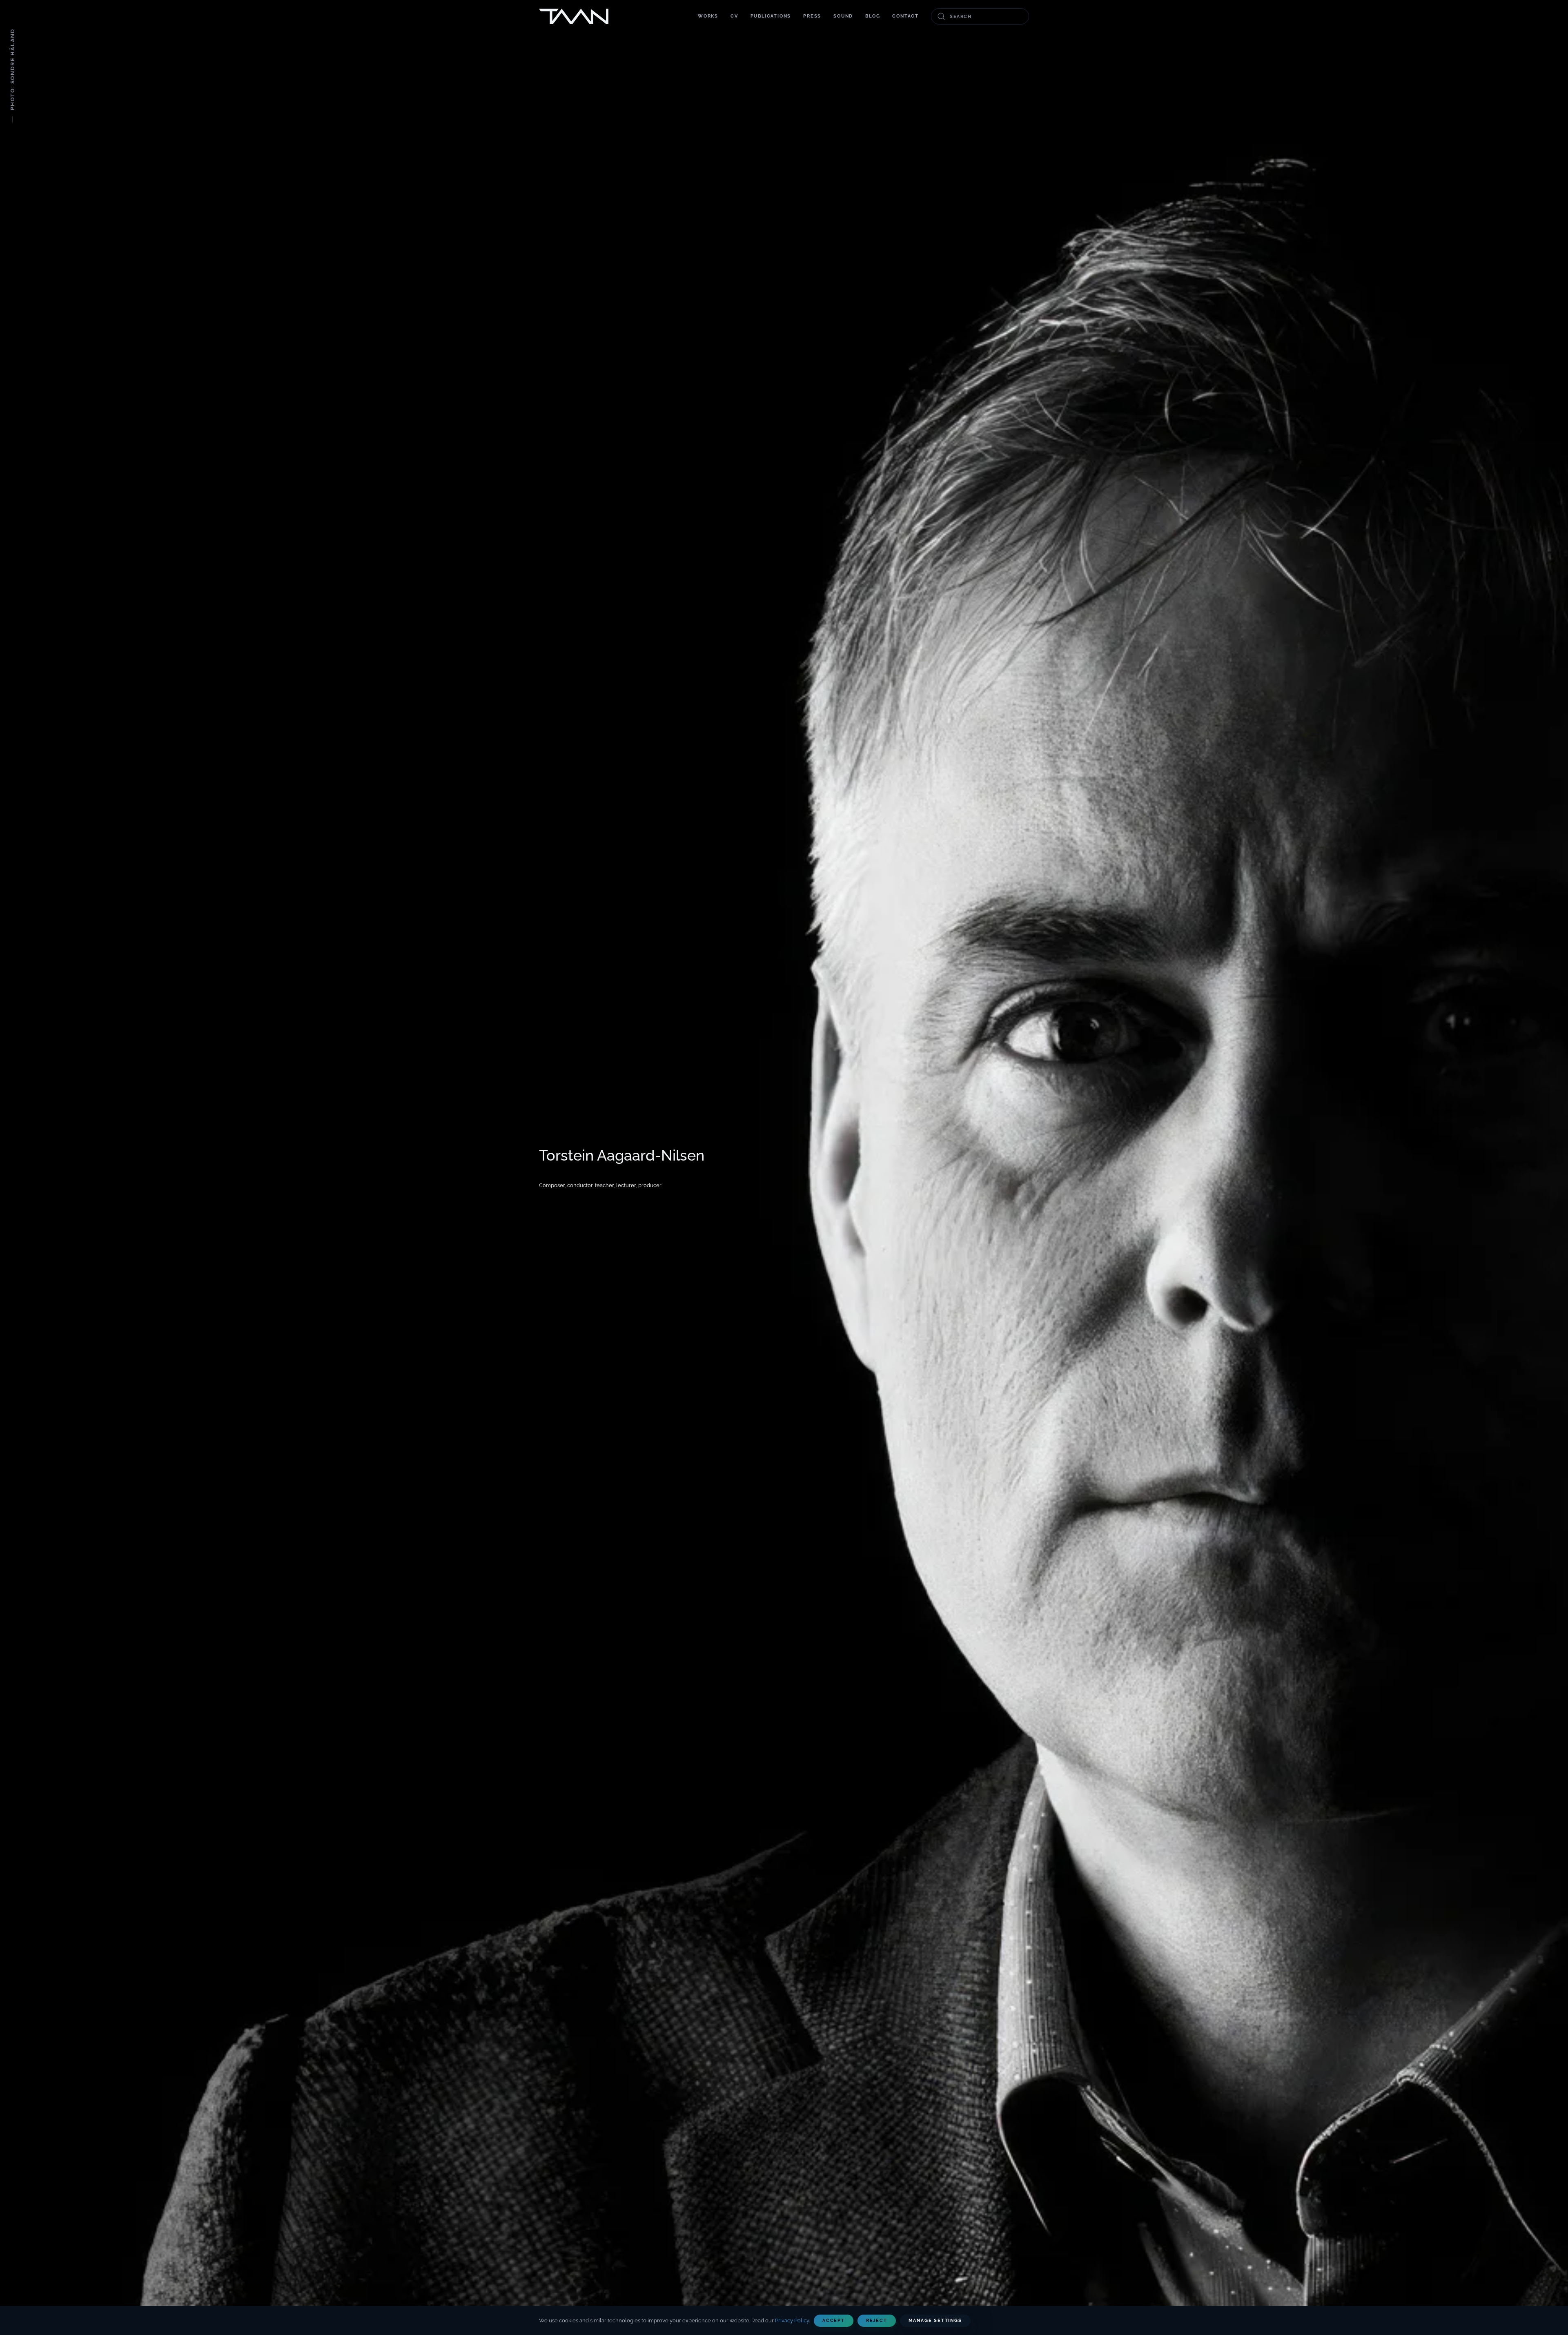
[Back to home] (574, 16)
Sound (843, 16)
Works (708, 16)
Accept (834, 2321)
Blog (873, 16)
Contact (905, 16)
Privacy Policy (792, 2321)
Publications (771, 16)
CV (734, 16)
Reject (877, 2321)
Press (812, 16)
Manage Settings (935, 2321)
